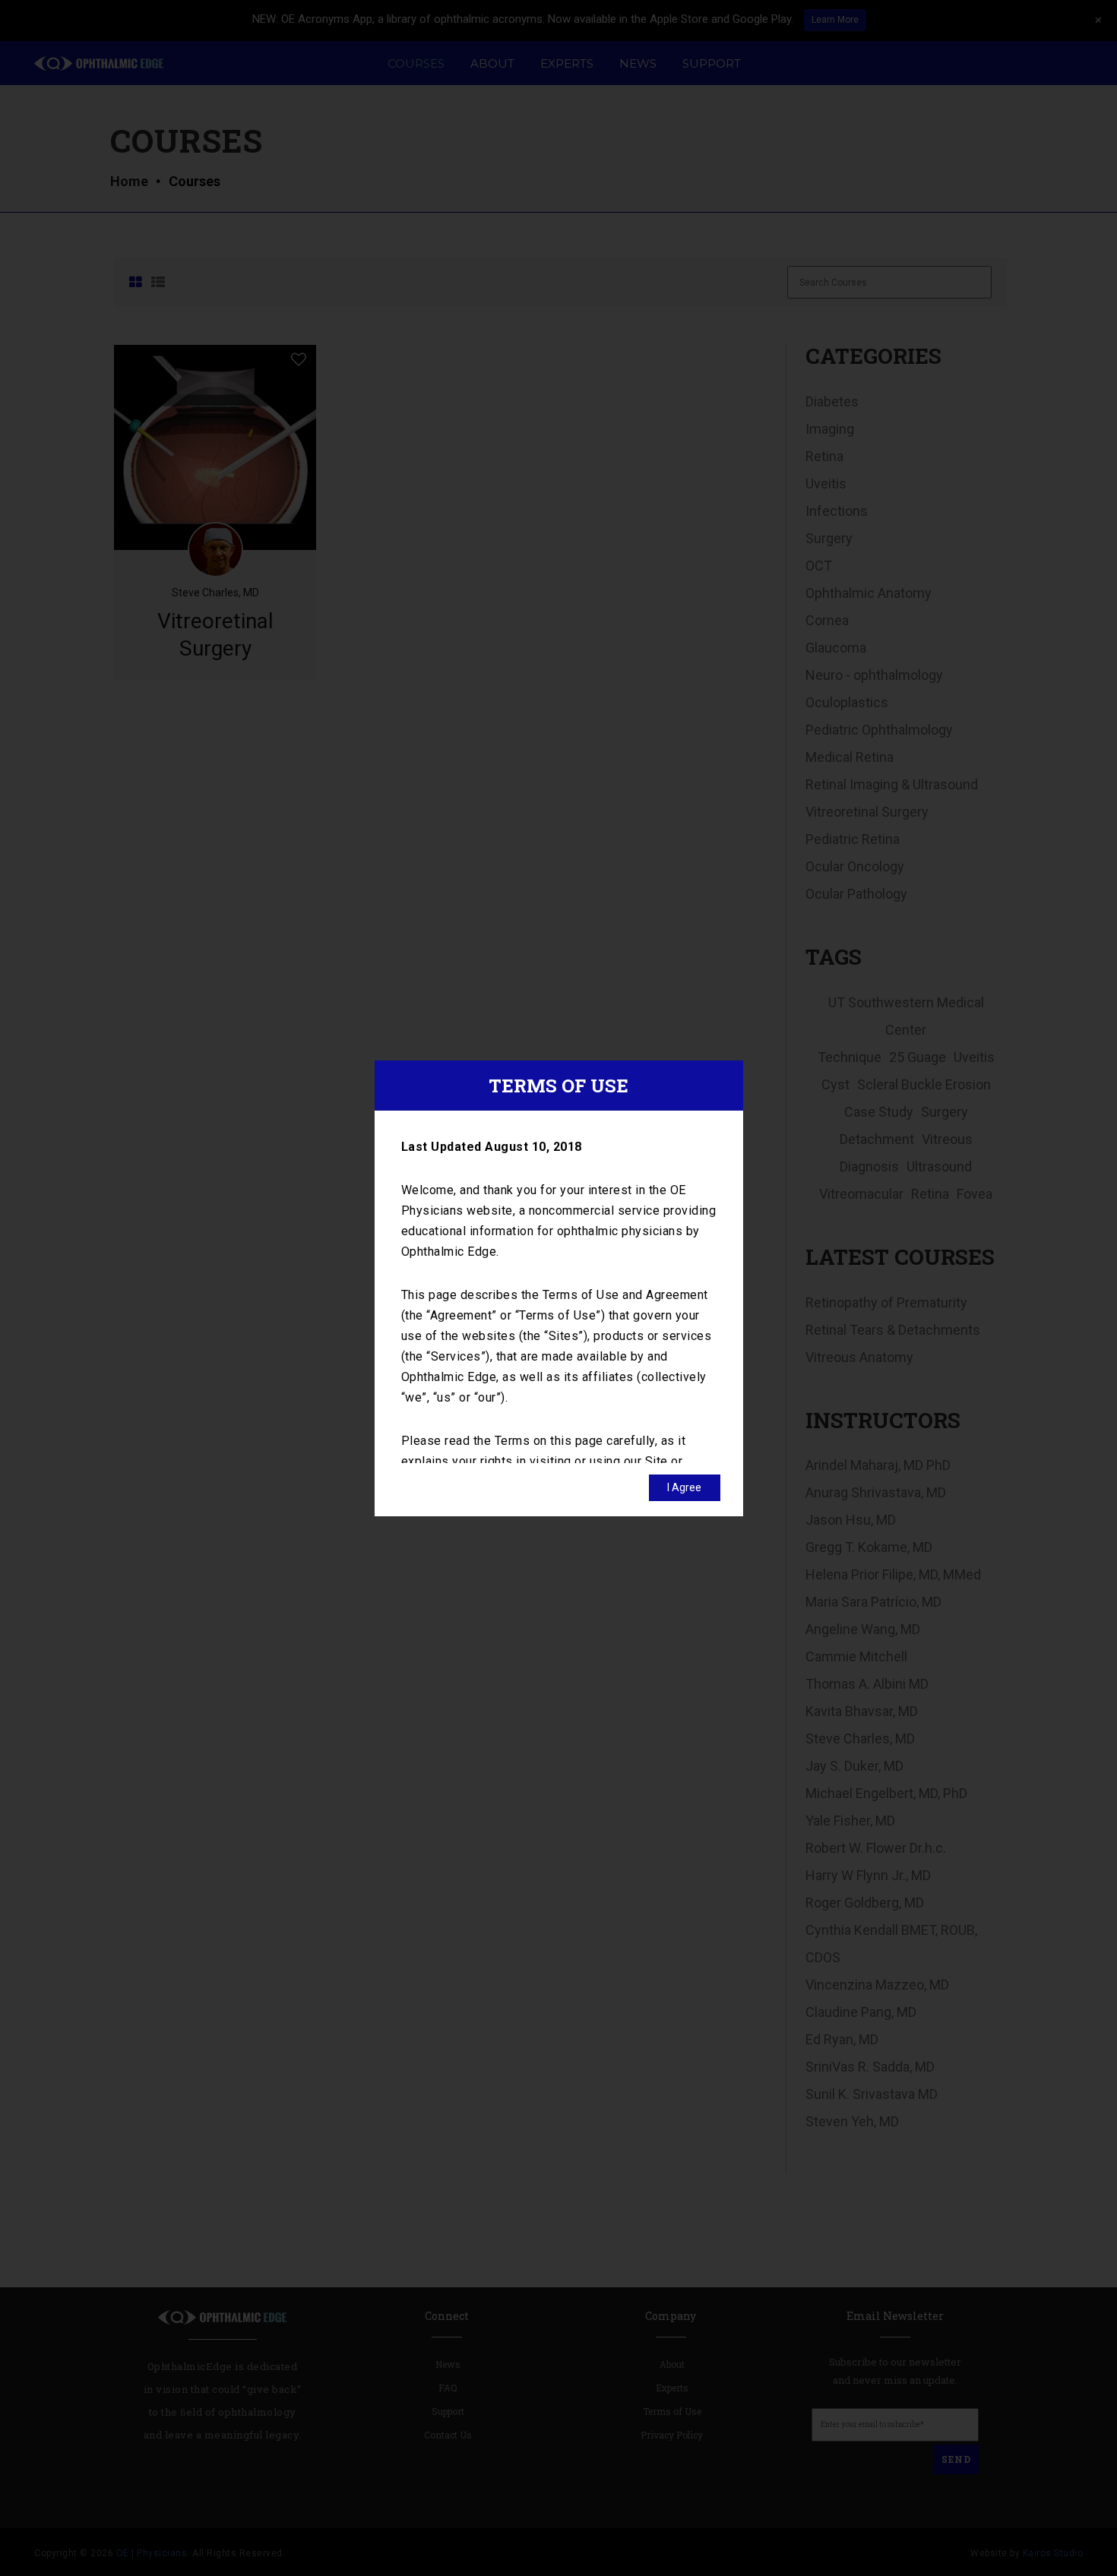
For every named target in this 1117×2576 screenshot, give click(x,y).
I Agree (684, 1487)
